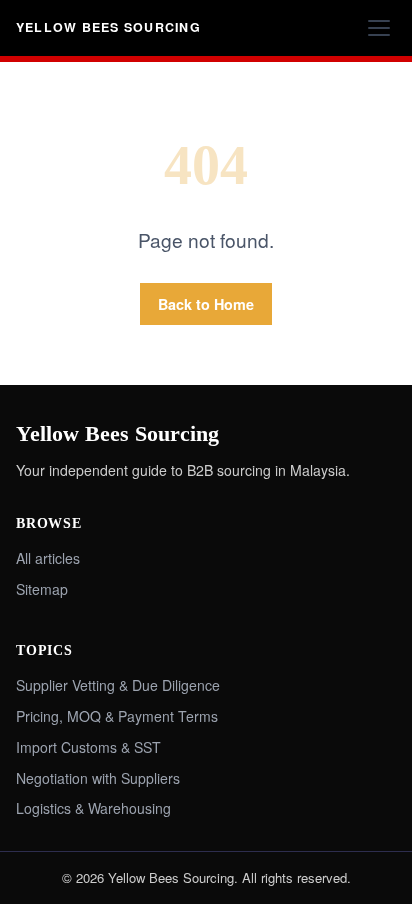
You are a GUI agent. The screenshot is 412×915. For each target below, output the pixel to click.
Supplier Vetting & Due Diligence (118, 685)
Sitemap (42, 589)
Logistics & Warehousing (93, 808)
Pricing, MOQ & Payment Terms (117, 716)
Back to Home (206, 304)
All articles (48, 558)
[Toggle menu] (379, 28)
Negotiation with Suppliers (98, 778)
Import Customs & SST (88, 747)
